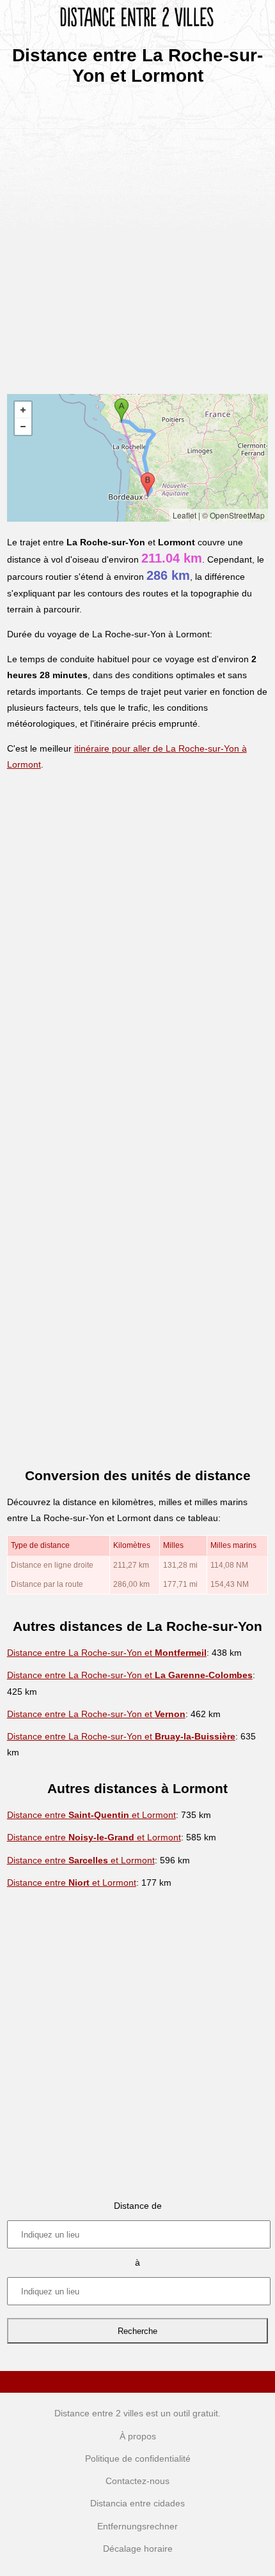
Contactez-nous (137, 2481)
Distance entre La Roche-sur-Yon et (107, 1653)
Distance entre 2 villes (99, 2413)
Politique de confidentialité (138, 2459)
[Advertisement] (137, 236)
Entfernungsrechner (137, 2526)
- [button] (23, 427)
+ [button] (23, 410)
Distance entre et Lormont (91, 1815)
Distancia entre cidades (137, 2503)
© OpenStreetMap (233, 515)
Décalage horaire (138, 2549)
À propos (138, 2436)
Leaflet (185, 515)
